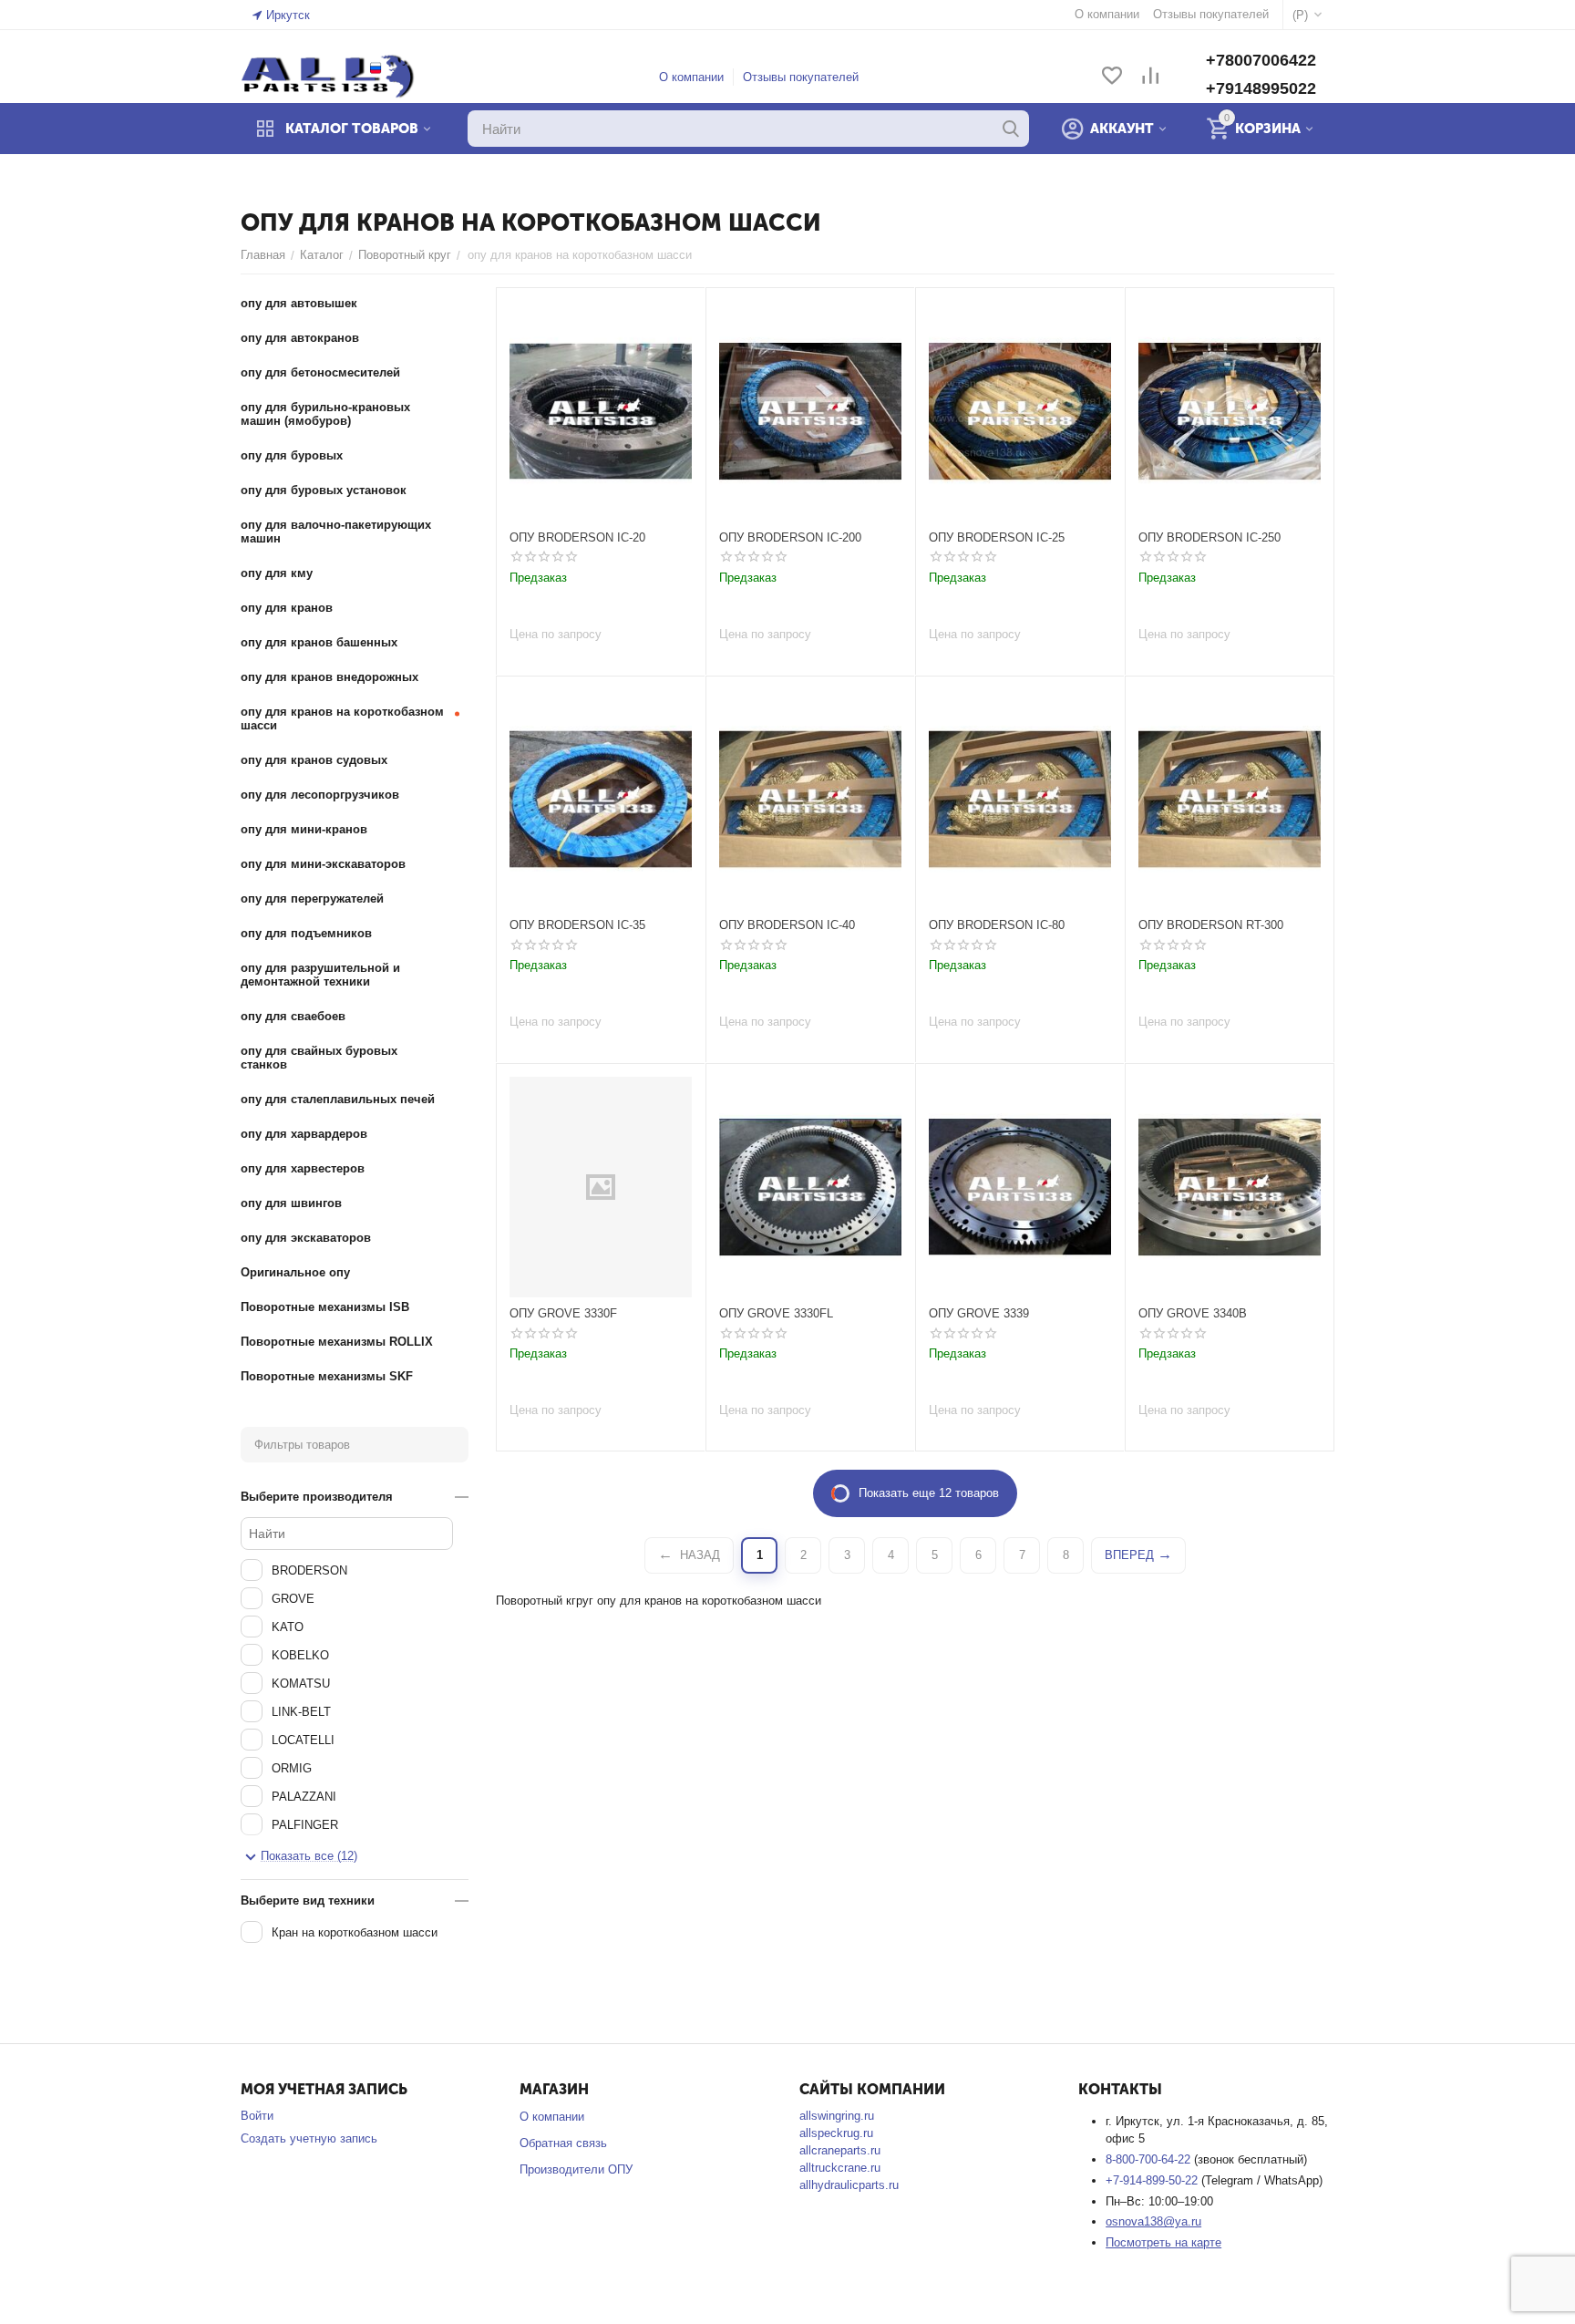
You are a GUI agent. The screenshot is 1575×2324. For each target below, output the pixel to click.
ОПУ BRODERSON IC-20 (577, 537)
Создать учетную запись (309, 2138)
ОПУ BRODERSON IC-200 (790, 537)
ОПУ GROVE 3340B (1193, 1313)
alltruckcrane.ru (840, 2168)
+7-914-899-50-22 (1153, 2180)
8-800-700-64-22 (1150, 2159)
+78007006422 (1261, 60)
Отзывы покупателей (801, 77)
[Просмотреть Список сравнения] (1150, 77)
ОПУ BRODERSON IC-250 (1210, 537)
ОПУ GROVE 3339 (979, 1313)
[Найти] (1011, 129)
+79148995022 (1261, 88)
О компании (691, 77)
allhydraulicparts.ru (849, 2185)
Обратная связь (563, 2143)
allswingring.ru (837, 2116)
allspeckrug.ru (836, 2133)
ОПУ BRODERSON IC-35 (577, 925)
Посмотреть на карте (1163, 2242)
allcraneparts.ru (840, 2150)
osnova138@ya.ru (1153, 2221)
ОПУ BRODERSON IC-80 (997, 925)
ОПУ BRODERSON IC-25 (997, 537)
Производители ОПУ (576, 2169)
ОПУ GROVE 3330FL (776, 1313)
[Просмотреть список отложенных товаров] (1112, 77)
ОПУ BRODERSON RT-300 (1211, 925)
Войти (257, 2116)
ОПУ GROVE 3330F (563, 1313)
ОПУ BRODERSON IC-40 (787, 925)
